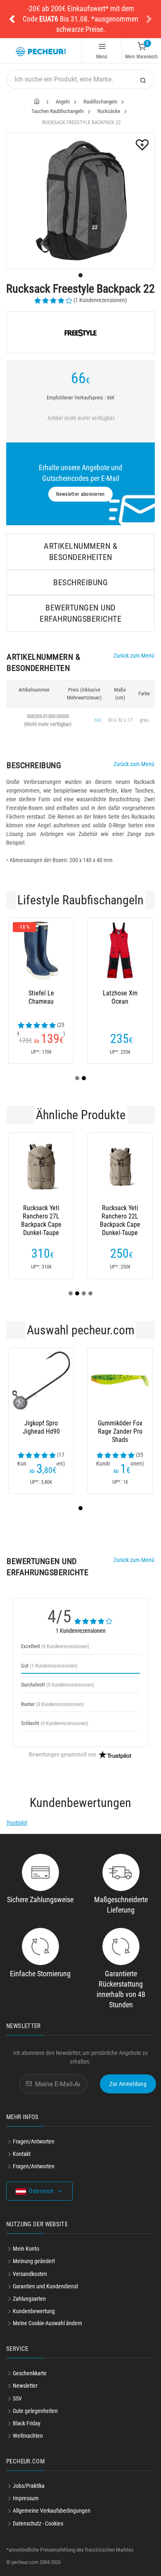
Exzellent (55, 1646)
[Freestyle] (80, 332)
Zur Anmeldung (128, 2084)
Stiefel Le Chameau (41, 997)
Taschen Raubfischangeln (58, 111)
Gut (49, 1666)
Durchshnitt (58, 1685)
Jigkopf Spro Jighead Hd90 (41, 1427)
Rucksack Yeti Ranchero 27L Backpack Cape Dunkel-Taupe (41, 1216)
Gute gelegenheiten (35, 2411)
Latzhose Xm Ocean (120, 997)
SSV (17, 2398)
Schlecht (55, 1723)
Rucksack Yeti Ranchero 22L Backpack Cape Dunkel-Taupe (120, 1216)
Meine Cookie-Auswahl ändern (47, 2323)
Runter (52, 1704)
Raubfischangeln (100, 102)
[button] (12, 19)
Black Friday (27, 2423)
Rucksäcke (109, 111)
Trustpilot (17, 1823)
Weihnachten (28, 2436)
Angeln (63, 102)
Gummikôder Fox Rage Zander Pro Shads (120, 1431)
